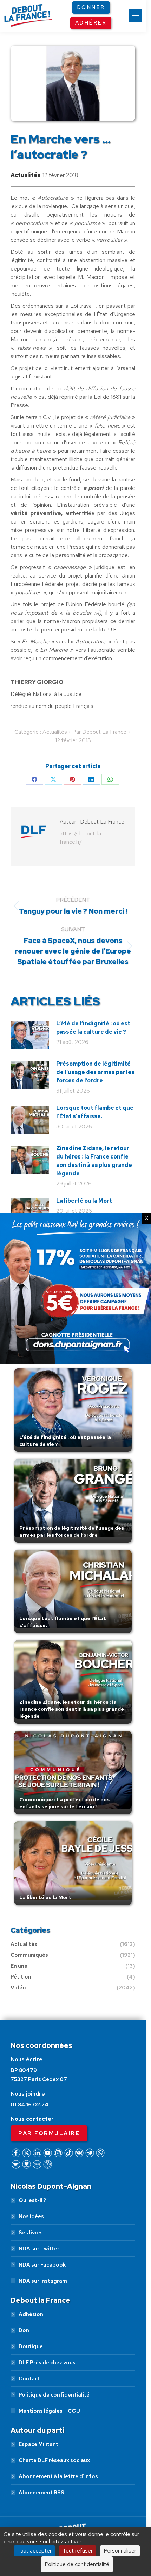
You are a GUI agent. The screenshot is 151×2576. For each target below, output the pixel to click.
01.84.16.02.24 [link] (29, 2105)
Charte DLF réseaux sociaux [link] (54, 2460)
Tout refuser (78, 2551)
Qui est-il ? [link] (32, 2200)
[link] (136, 15)
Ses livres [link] (31, 2233)
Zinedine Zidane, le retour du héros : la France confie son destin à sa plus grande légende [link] (94, 1161)
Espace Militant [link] (38, 2444)
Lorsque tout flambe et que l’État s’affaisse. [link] (95, 1112)
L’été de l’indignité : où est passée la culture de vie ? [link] (93, 1028)
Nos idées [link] (31, 2216)
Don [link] (24, 2330)
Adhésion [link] (31, 2314)
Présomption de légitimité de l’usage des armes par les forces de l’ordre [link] (95, 1072)
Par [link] (99, 732)
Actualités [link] (25, 175)
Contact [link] (29, 2379)
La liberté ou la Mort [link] (84, 1201)
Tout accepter (34, 2551)
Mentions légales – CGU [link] (49, 2411)
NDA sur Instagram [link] (43, 2281)
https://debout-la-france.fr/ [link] (82, 838)
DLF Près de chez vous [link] (47, 2363)
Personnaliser (120, 2551)
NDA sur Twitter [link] (39, 2249)
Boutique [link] (31, 2346)
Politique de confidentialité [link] (54, 2395)
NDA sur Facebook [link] (42, 2265)
